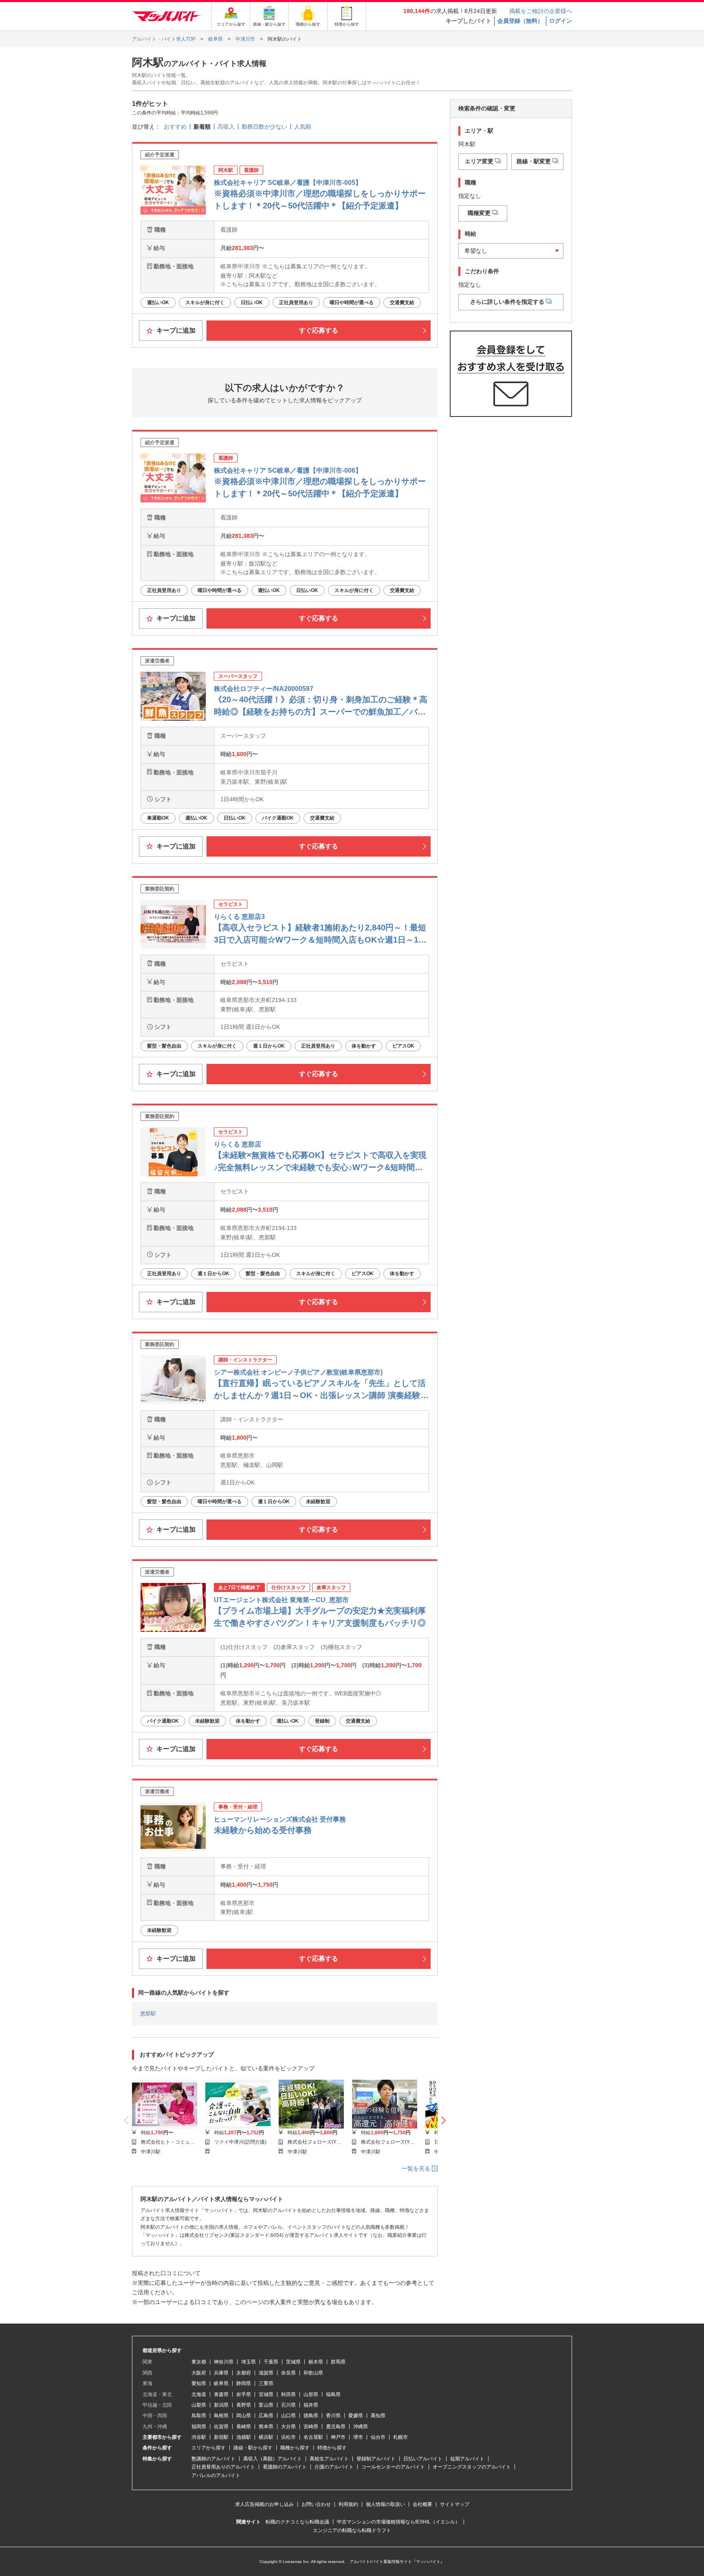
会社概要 (422, 2504)
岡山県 (244, 2416)
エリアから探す (209, 2448)
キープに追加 (175, 330)
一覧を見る (417, 2168)
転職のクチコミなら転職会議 (297, 2522)
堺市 (358, 2437)
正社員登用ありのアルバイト (223, 2467)
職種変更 (479, 213)
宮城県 (266, 2394)
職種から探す (295, 2448)
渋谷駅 (199, 2437)
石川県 (288, 2405)
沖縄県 (361, 2427)
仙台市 (378, 2437)
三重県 (266, 2383)
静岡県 (244, 2383)
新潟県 (221, 2405)
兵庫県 (221, 2373)
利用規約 (348, 2504)
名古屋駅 (313, 2437)
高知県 (378, 2416)
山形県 (311, 2394)
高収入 (226, 127)
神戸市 (338, 2437)
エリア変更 (479, 161)
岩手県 (244, 2394)
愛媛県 (356, 2416)
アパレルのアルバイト (216, 2475)
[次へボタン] (443, 2121)
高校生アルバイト (329, 2459)
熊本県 (266, 2427)
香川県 (333, 2416)
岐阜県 (221, 2383)
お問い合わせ (316, 2504)
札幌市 (400, 2437)
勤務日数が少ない (264, 127)
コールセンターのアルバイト (393, 2467)
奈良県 (288, 2373)
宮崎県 (311, 2427)
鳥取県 (199, 2416)
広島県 (266, 2416)
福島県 (333, 2394)
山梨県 (199, 2405)
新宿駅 (221, 2437)
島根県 (221, 2416)
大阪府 (199, 2373)
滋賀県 (266, 2373)
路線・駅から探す (253, 2448)
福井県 (311, 2405)
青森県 (221, 2394)
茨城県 (293, 2362)
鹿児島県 (336, 2427)
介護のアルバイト (334, 2467)
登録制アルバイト (376, 2459)
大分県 (288, 2427)
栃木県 (316, 2362)
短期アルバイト (467, 2459)
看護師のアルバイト (285, 2467)
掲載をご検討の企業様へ (541, 11)
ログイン (561, 21)
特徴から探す (332, 2448)
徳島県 (311, 2416)
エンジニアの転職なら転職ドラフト (352, 2530)
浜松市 (288, 2437)
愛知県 (199, 2383)
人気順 (303, 127)
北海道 (199, 2394)
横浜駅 (266, 2437)
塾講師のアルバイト (213, 2459)
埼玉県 (249, 2362)
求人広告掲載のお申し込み (264, 2504)
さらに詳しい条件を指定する (507, 301)
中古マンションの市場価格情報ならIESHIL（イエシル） (398, 2522)
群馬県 (338, 2362)
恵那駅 (148, 2014)
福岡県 (199, 2427)
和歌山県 (313, 2373)
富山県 (266, 2405)
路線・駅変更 (534, 161)
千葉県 (271, 2362)
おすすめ (175, 127)
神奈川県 (224, 2362)
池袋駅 (244, 2437)
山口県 (288, 2416)
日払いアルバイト (423, 2459)
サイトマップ (455, 2504)
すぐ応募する (319, 330)
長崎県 (244, 2427)
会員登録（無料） (520, 21)
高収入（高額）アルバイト (273, 2459)
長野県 (244, 2405)
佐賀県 (221, 2427)
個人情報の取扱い (385, 2504)
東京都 (199, 2362)
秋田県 (288, 2394)
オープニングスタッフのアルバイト (472, 2467)
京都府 (244, 2373)
